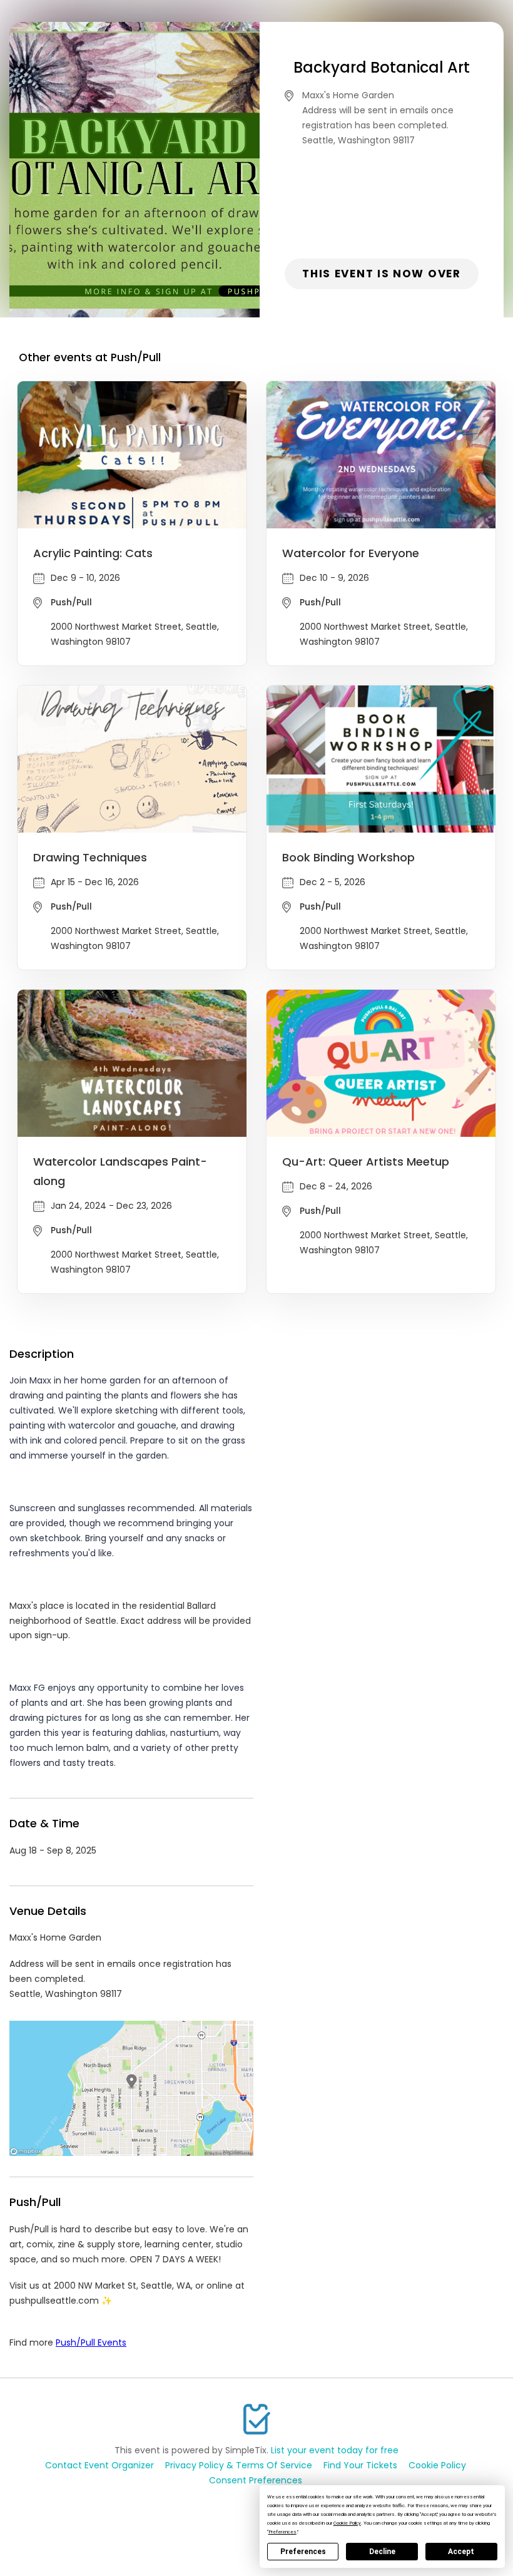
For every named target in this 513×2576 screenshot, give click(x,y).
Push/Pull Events (91, 2343)
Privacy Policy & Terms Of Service (239, 2465)
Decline (382, 2552)
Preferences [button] (282, 2532)
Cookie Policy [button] (347, 2523)
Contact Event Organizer (99, 2465)
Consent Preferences (256, 2480)
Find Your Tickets (360, 2465)
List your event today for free (335, 2450)
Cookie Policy (437, 2465)
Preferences (303, 2552)
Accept (461, 2552)
